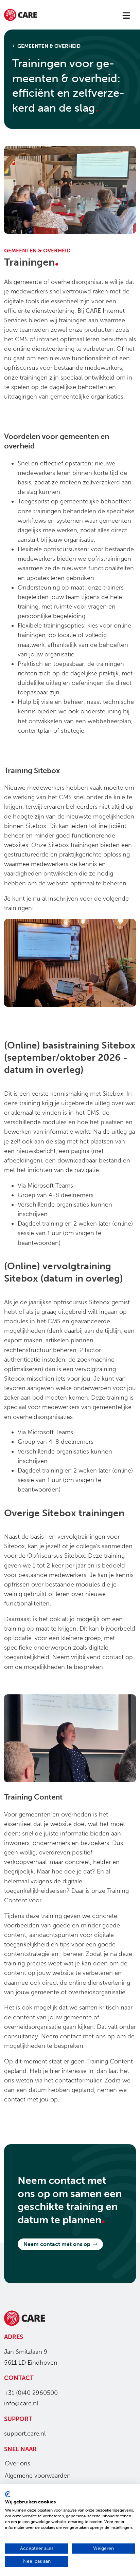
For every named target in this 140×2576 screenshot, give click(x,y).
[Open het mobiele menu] (126, 16)
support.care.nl (25, 2434)
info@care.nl (21, 2403)
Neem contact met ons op (57, 2244)
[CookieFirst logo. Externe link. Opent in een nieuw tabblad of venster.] (8, 2494)
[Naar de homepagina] (20, 16)
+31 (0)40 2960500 (31, 2393)
